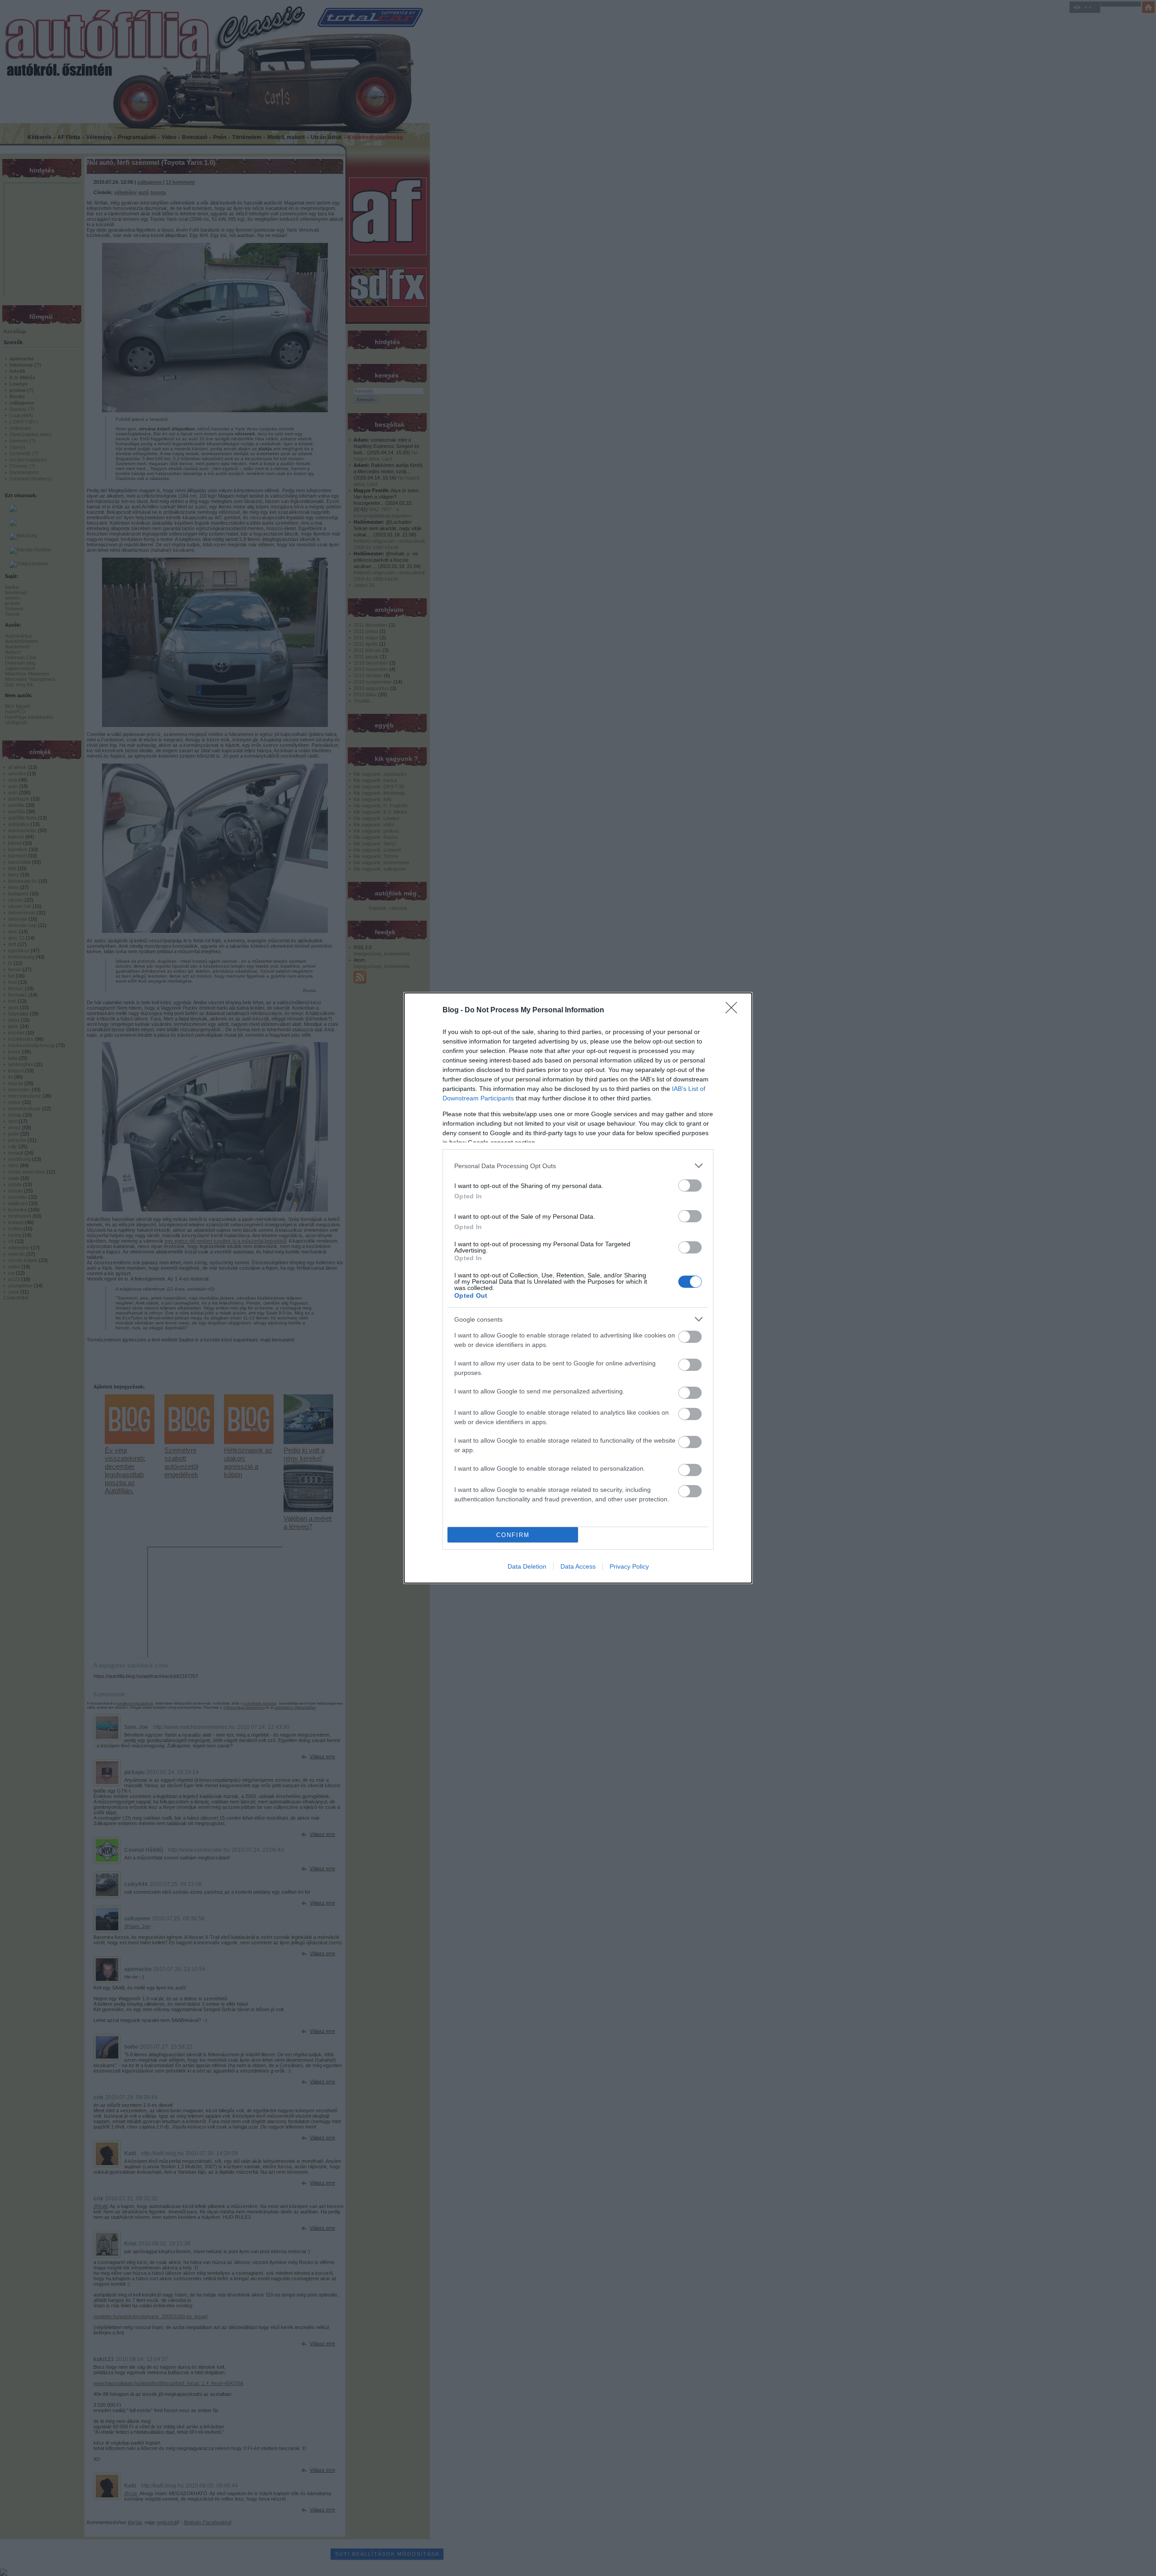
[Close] (734, 1011)
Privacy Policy (629, 1566)
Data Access (578, 1566)
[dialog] (578, 1288)
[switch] (690, 1186)
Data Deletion (527, 1566)
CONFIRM (513, 1535)
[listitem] (578, 1166)
